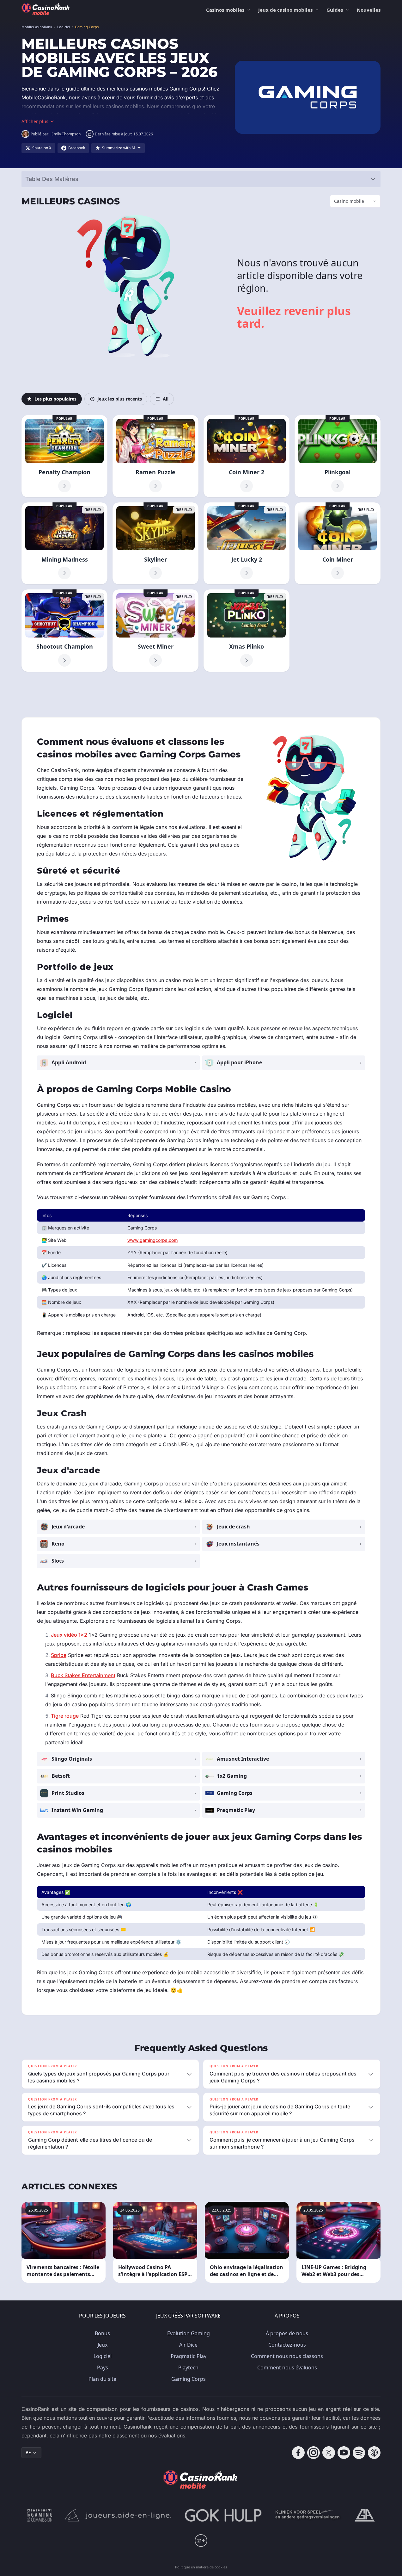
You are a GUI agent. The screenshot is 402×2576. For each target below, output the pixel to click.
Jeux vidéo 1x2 (69, 1635)
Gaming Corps (189, 2379)
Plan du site (102, 2379)
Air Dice (188, 2345)
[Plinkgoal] (338, 456)
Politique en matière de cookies (201, 2567)
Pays (103, 2368)
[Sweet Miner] (155, 631)
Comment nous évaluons (287, 2368)
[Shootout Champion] (64, 631)
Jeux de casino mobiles (285, 10)
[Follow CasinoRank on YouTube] (344, 2453)
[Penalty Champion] (64, 456)
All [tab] (166, 399)
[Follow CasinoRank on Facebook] (298, 2453)
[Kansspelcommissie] (40, 2515)
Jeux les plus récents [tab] (120, 399)
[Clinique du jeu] (308, 2515)
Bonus (102, 2333)
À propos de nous (287, 2333)
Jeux (103, 2345)
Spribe (59, 1655)
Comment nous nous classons (287, 2356)
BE (28, 2452)
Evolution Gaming (189, 2333)
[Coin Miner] (338, 544)
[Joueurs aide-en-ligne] (119, 2515)
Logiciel (103, 2356)
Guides (335, 10)
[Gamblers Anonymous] (365, 2515)
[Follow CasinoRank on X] (329, 2453)
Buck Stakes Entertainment (83, 1675)
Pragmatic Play (189, 2356)
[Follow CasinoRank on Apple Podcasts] (374, 2453)
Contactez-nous (287, 2345)
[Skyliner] (155, 544)
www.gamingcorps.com (152, 1240)
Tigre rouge (65, 1716)
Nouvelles (369, 10)
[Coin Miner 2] (247, 456)
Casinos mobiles (225, 10)
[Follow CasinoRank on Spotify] (359, 2453)
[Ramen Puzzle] (155, 456)
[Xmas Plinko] (247, 631)
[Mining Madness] (64, 544)
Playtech (188, 2368)
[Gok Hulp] (223, 2515)
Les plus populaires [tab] (55, 399)
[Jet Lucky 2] (247, 544)
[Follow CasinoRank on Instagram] (314, 2453)
